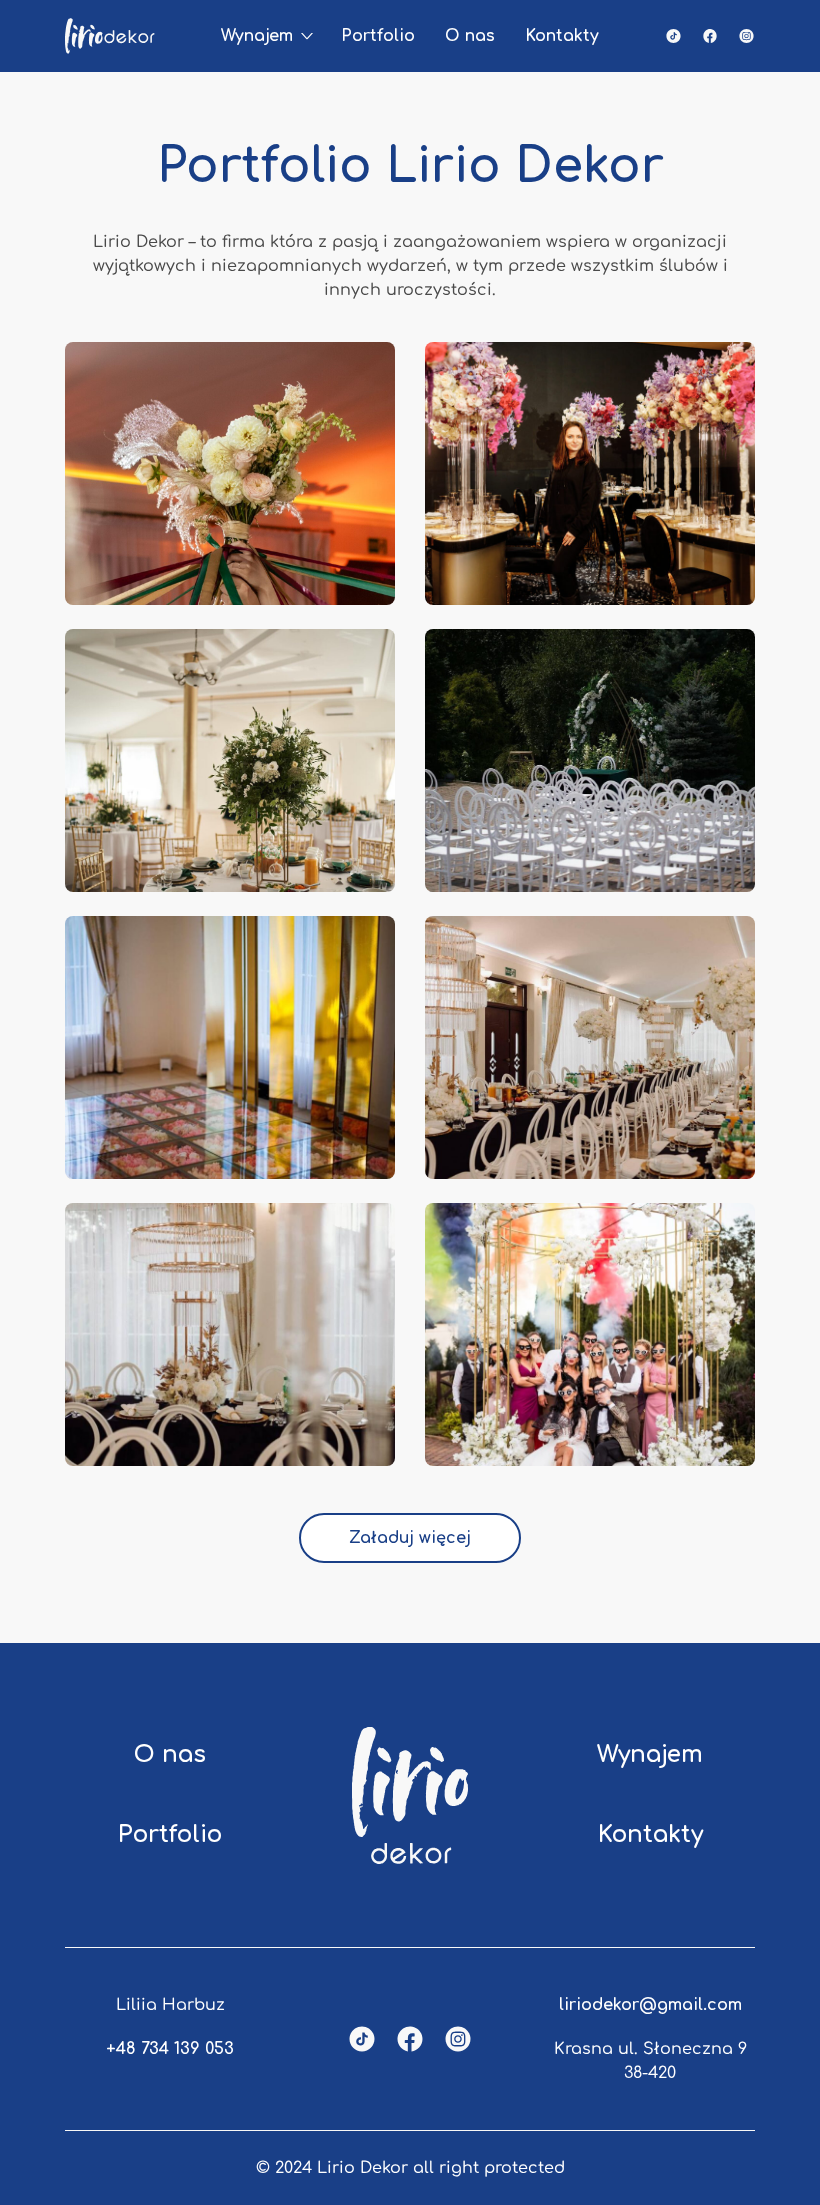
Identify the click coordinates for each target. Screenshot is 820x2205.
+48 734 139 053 (170, 2049)
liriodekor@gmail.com (650, 2005)
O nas (470, 36)
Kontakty (562, 36)
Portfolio (378, 36)
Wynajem (257, 36)
